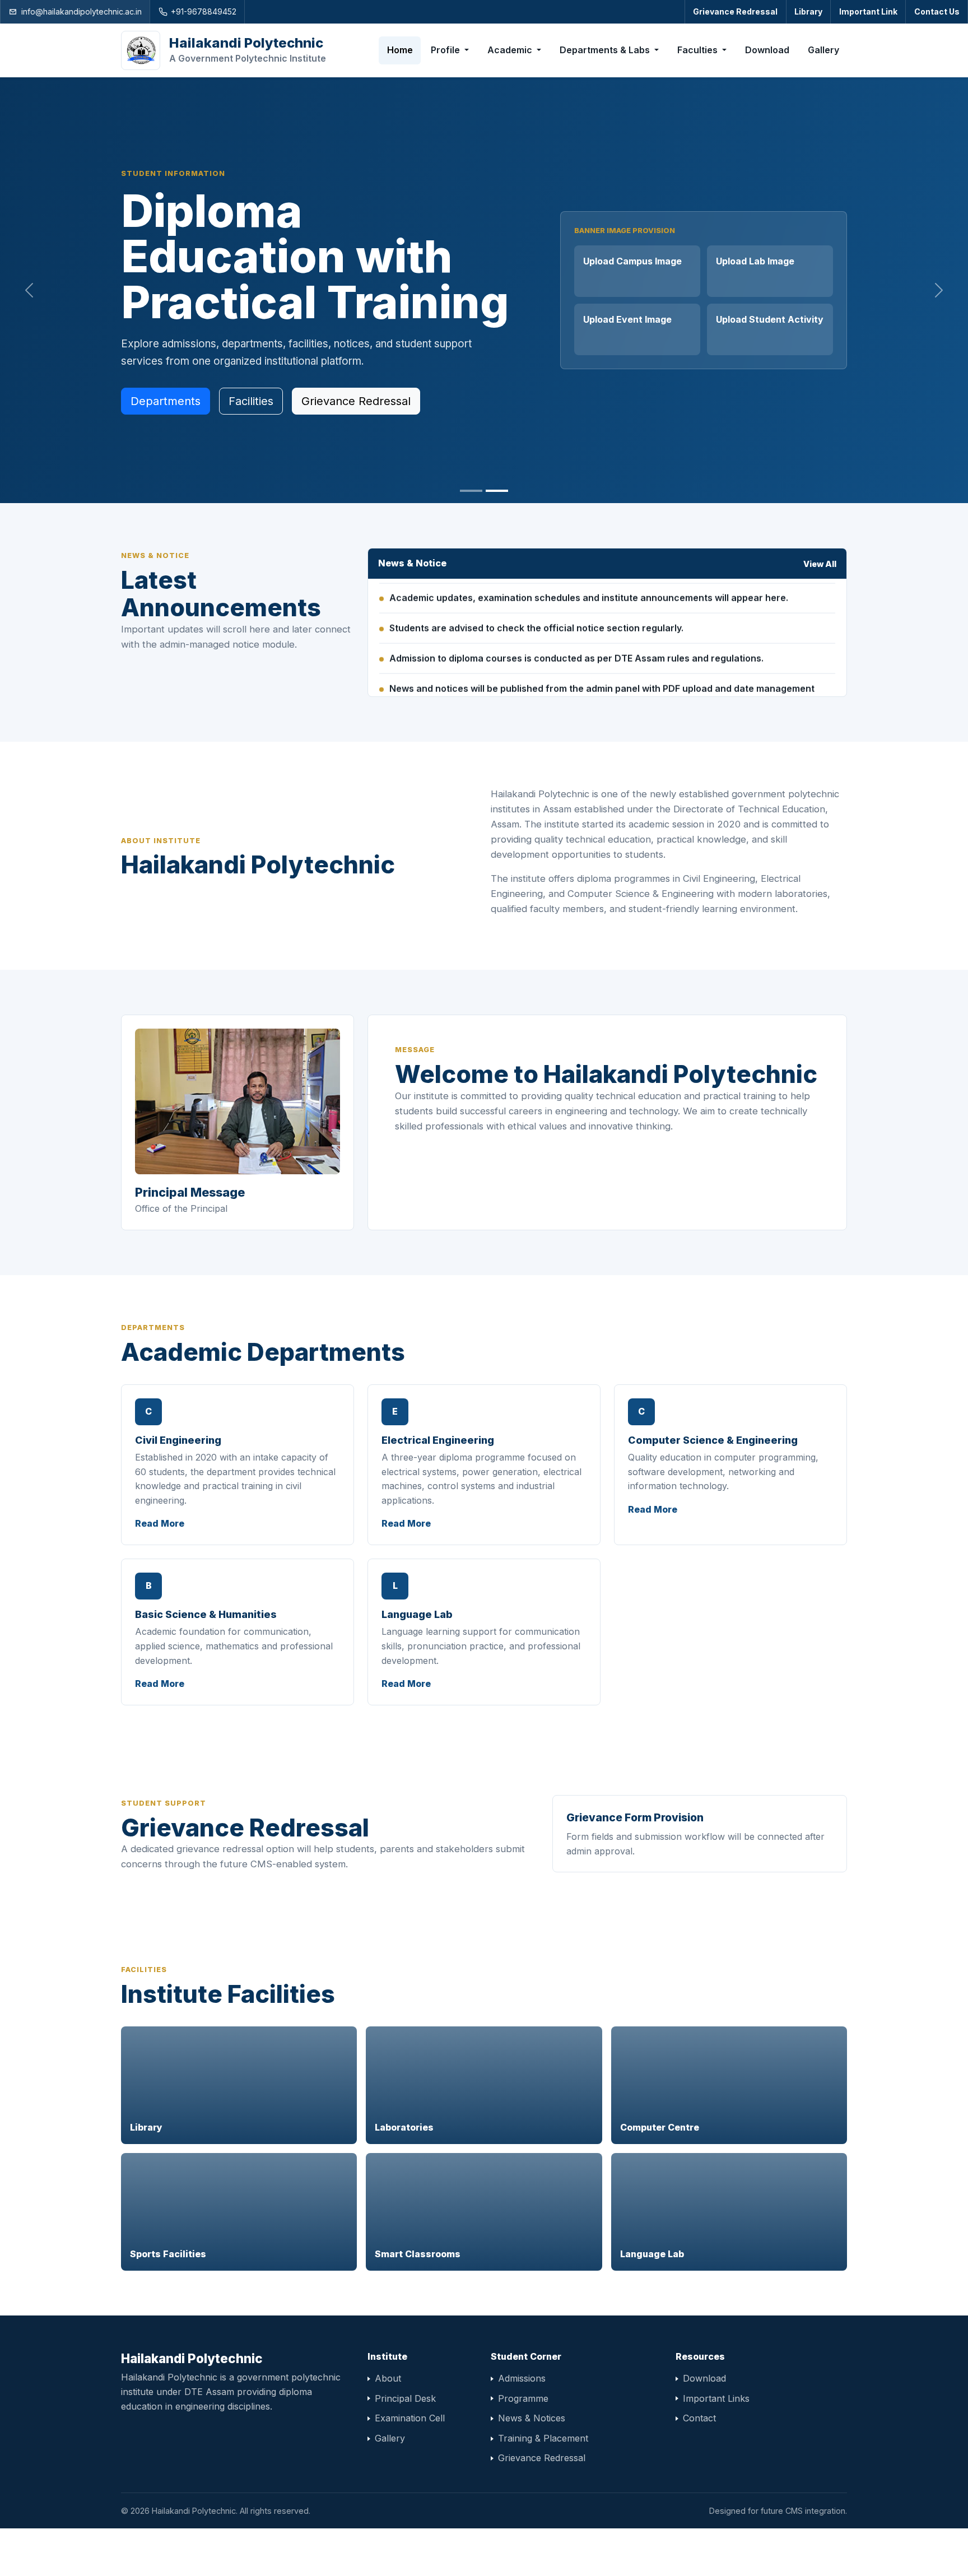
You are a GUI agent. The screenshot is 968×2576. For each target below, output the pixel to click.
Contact (699, 2418)
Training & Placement (543, 2438)
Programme (523, 2398)
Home (400, 50)
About (388, 2378)
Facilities (251, 401)
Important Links (716, 2398)
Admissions (522, 2378)
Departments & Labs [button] (606, 50)
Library (808, 11)
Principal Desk (405, 2398)
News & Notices (532, 2418)
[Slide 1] (471, 491)
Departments (166, 401)
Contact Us (937, 11)
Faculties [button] (699, 50)
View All (820, 564)
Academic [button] (511, 50)
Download (767, 50)
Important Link (868, 11)
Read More (160, 1523)
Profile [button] (446, 50)
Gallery (823, 50)
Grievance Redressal (735, 11)
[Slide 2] (497, 491)
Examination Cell (410, 2418)
